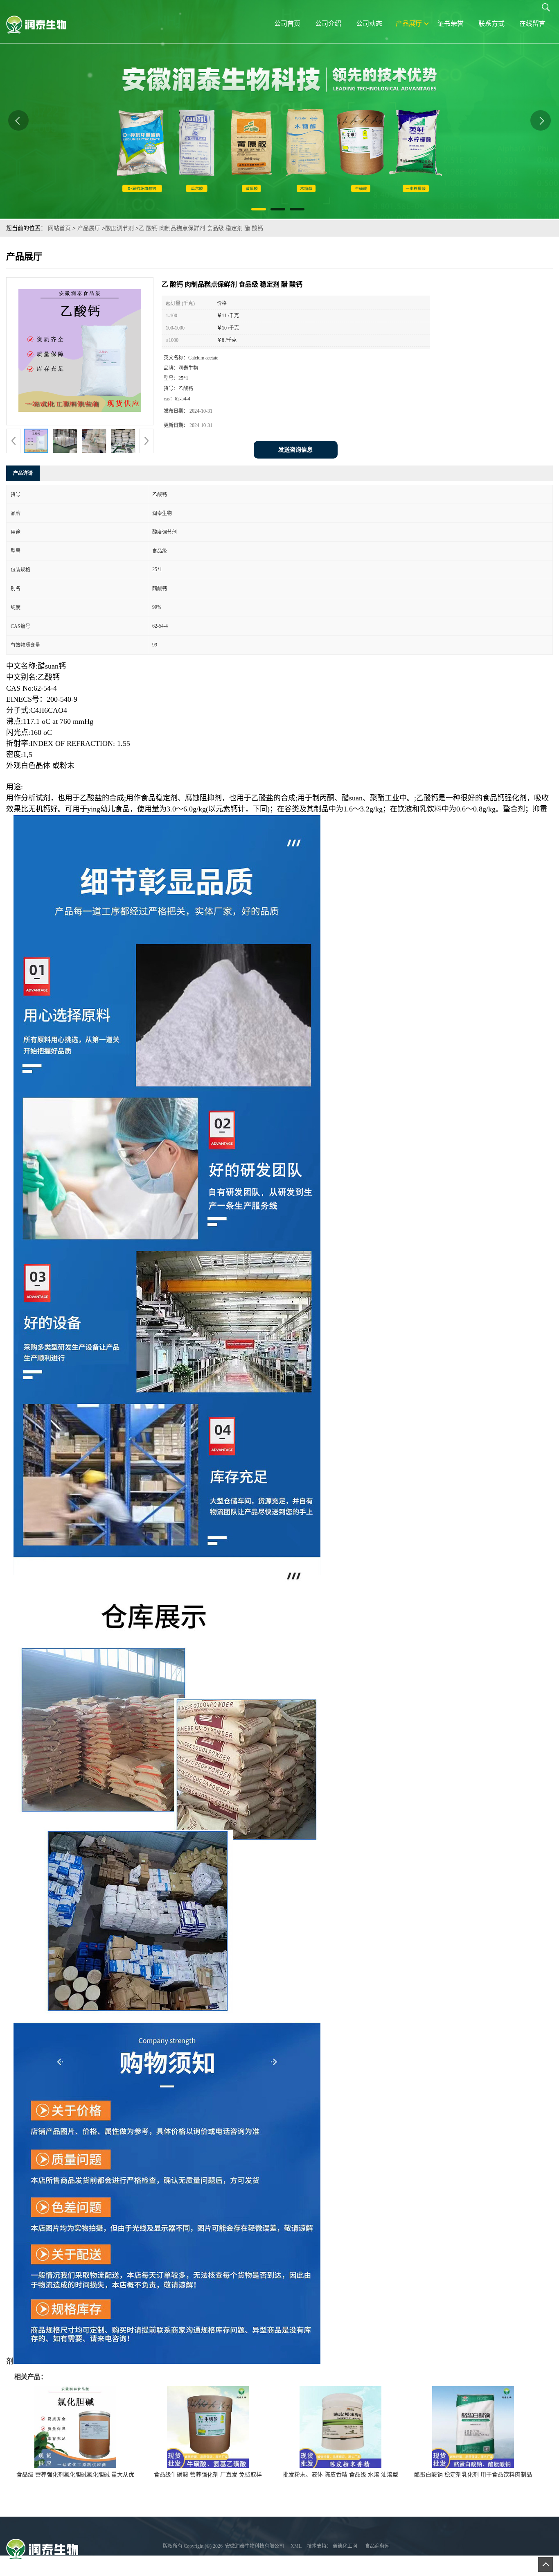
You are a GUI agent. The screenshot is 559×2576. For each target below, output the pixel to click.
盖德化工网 (345, 2546)
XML (296, 2546)
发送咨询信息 (295, 450)
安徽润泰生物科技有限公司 (255, 2546)
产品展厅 (89, 228)
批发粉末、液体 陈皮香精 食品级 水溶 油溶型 (340, 2475)
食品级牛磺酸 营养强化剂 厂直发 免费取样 (208, 2475)
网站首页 (59, 228)
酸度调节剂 (119, 228)
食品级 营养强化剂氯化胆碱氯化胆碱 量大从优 (75, 2475)
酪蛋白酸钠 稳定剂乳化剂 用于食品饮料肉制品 (473, 2475)
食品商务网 (377, 2546)
